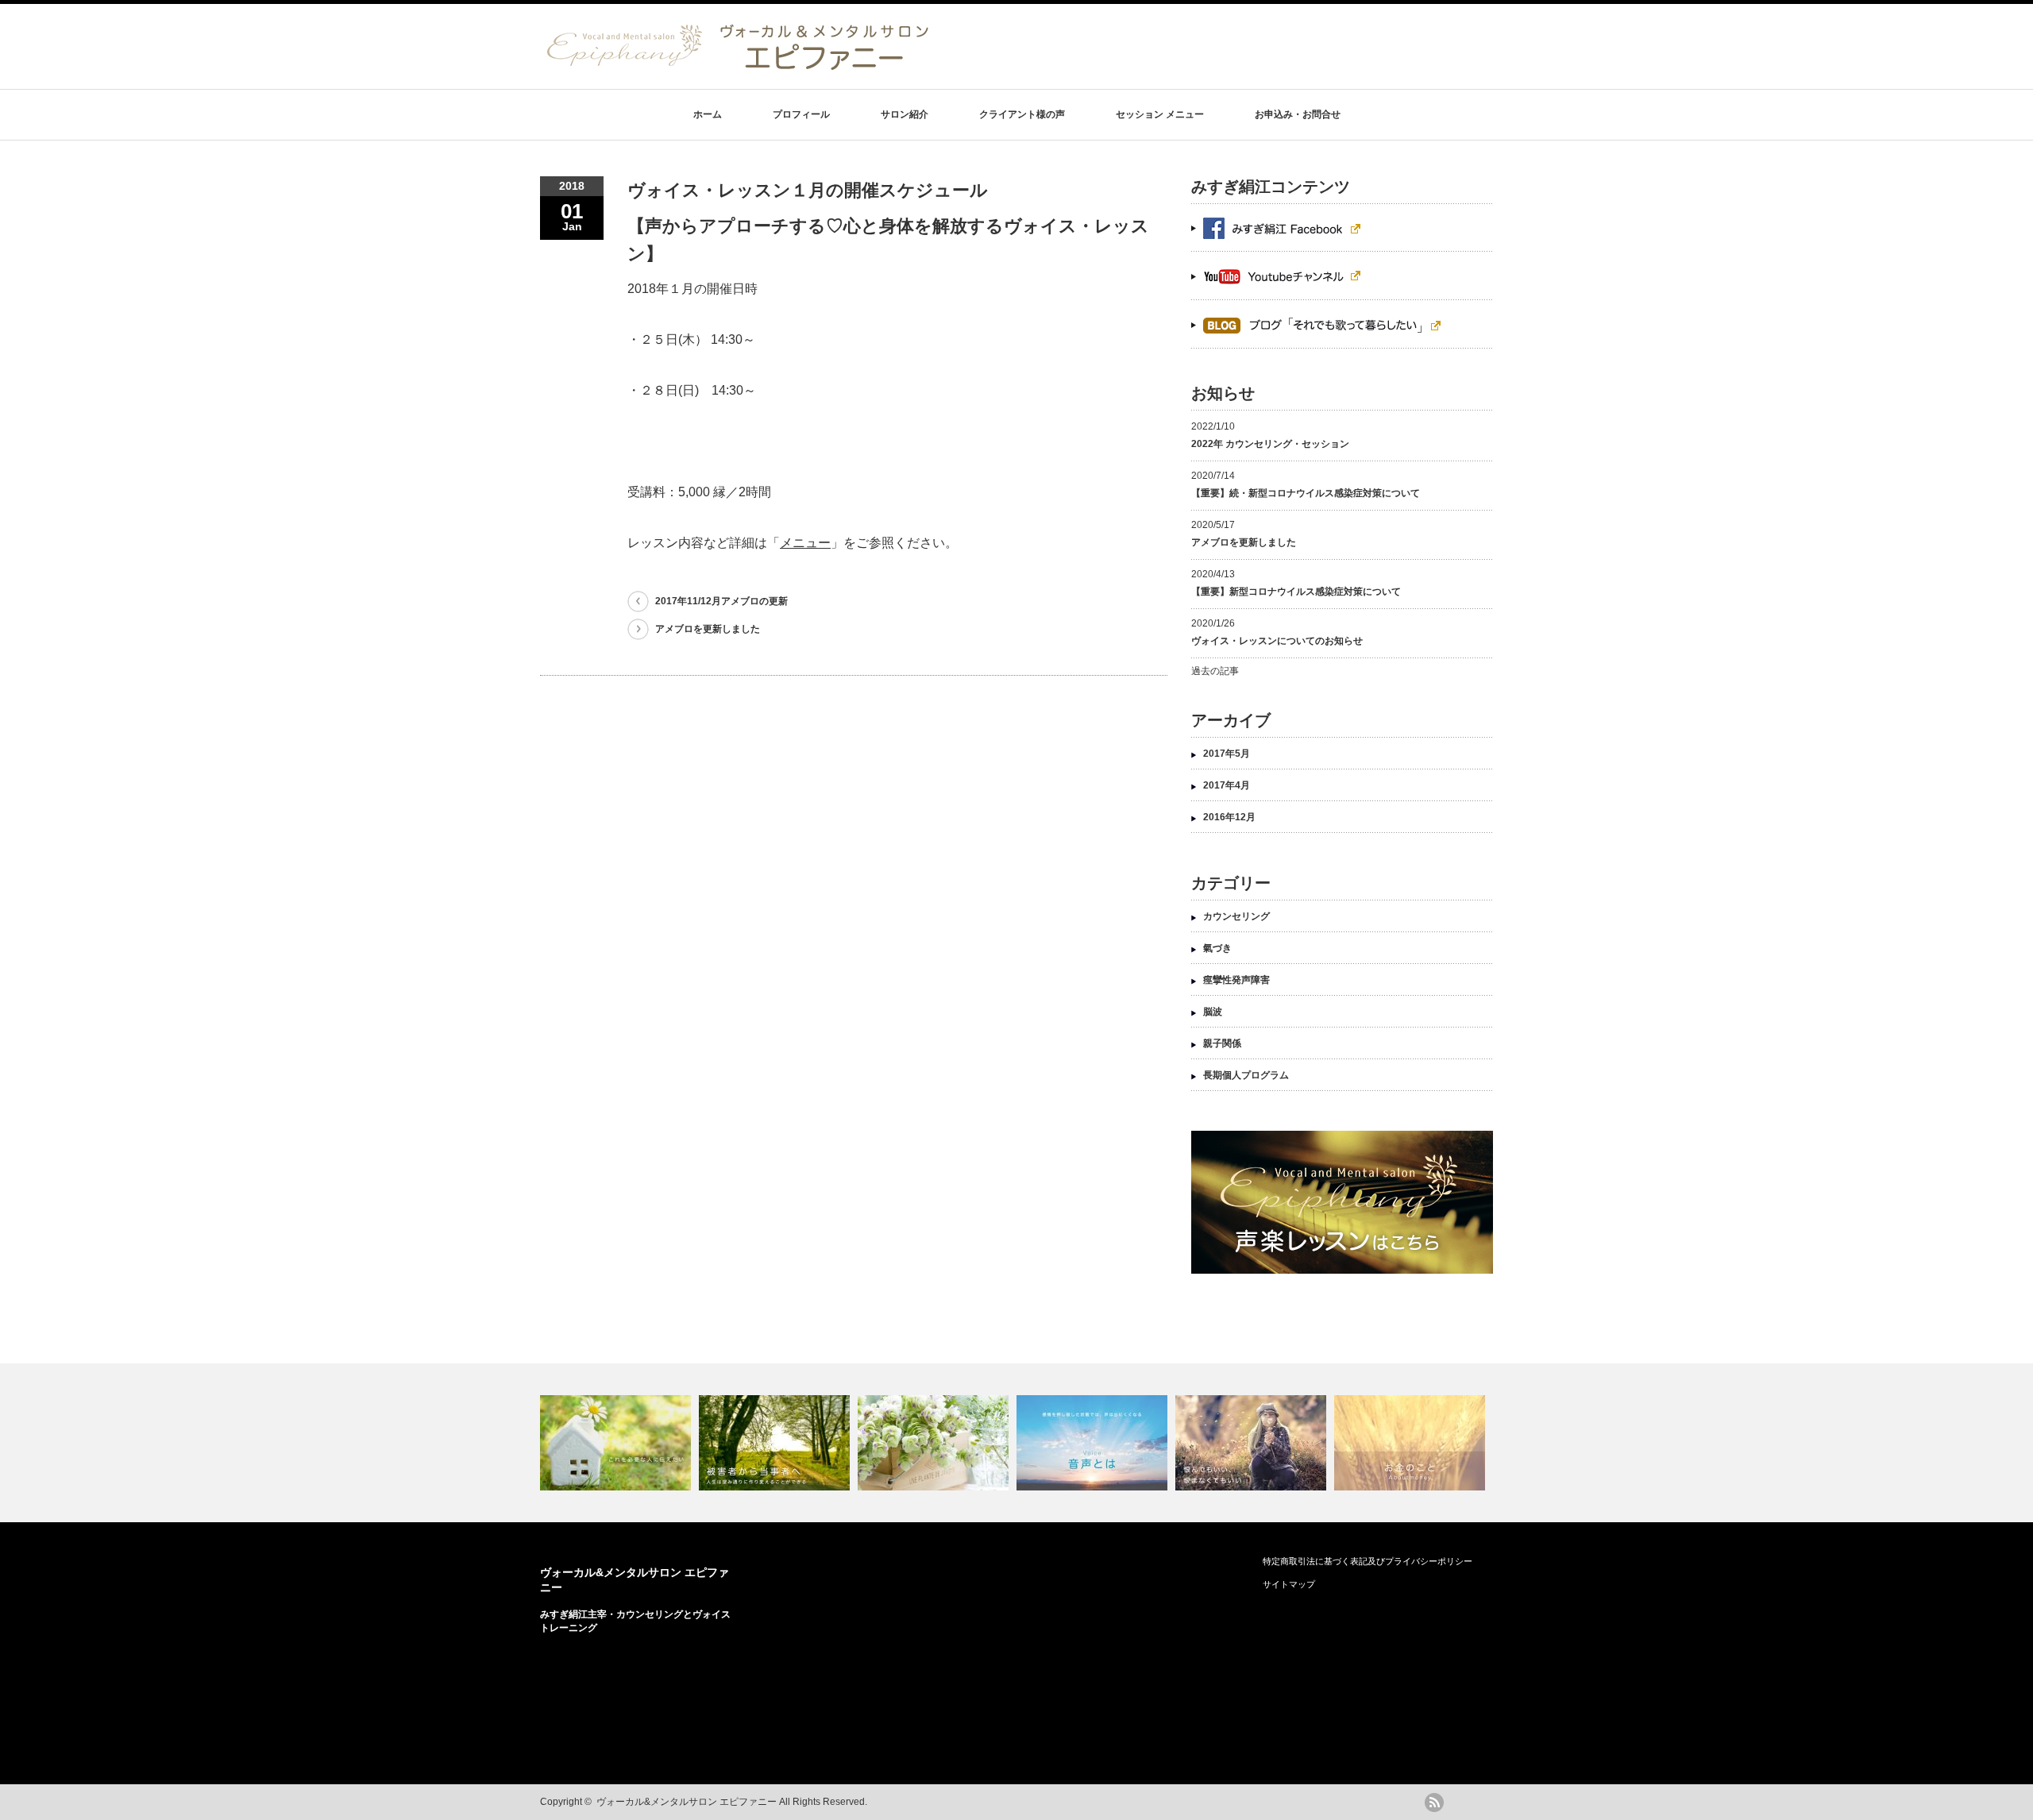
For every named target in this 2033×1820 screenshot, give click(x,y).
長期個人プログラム (1246, 1075)
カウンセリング (1236, 916)
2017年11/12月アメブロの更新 (721, 601)
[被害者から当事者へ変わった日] (776, 1443)
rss (1434, 1803)
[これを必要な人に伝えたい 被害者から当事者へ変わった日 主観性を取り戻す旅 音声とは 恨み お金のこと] (1016, 1443)
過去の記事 (1215, 671)
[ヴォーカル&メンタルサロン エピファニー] (738, 67)
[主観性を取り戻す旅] (935, 1443)
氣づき (1217, 948)
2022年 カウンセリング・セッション (1270, 444)
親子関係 (1222, 1043)
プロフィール (801, 114)
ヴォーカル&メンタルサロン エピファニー (687, 1802)
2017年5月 (1227, 754)
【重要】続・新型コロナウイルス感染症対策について (1306, 493)
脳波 (1213, 1012)
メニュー (805, 543)
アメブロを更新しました (708, 629)
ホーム (708, 114)
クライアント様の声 (1022, 114)
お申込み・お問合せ (1298, 114)
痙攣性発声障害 (1236, 980)
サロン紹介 (905, 114)
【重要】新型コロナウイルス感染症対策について (1296, 592)
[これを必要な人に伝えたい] (617, 1443)
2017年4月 (1227, 785)
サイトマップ (1289, 1584)
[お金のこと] (1412, 1443)
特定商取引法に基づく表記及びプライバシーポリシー (1368, 1561)
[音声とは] (1094, 1443)
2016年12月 (1229, 817)
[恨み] (1253, 1443)
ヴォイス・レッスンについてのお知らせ (1277, 641)
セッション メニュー (1160, 114)
